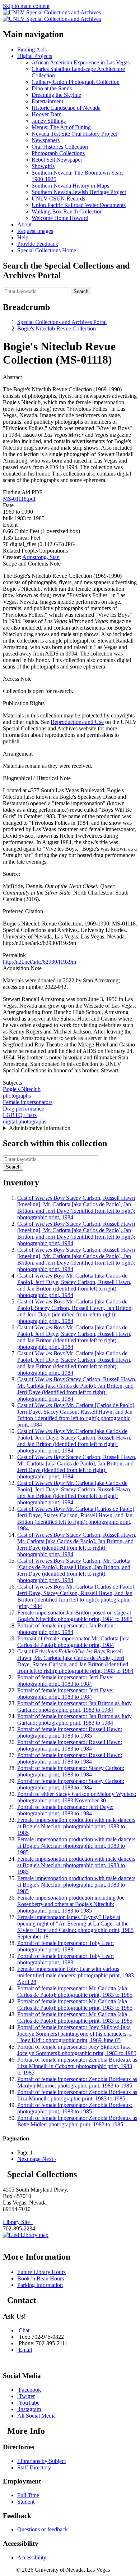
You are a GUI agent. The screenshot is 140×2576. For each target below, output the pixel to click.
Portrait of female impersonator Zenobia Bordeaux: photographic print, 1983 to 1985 (75, 2108)
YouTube (29, 2403)
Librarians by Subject (41, 2461)
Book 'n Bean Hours (41, 2278)
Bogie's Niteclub (22, 1089)
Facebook (30, 2390)
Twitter (27, 2396)
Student (26, 2502)
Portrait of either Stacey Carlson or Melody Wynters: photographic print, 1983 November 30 (77, 1797)
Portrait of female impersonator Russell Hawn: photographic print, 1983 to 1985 (70, 1732)
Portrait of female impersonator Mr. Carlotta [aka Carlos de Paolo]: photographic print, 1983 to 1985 (75, 1992)
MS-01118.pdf (19, 499)
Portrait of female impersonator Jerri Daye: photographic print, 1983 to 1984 (65, 1681)
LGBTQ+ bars (20, 1115)
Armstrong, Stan (41, 557)
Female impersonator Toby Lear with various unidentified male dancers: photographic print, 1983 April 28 (76, 1975)
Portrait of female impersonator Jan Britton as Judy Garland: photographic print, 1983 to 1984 (74, 1706)
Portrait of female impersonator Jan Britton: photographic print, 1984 (66, 1629)
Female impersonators (28, 1102)
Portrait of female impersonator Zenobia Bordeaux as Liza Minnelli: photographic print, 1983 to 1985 (77, 2095)
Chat (24, 2330)
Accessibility (32, 2557)
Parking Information (40, 2285)
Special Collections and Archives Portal (62, 322)
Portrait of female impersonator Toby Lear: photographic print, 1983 (66, 1946)
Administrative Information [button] (40, 1128)
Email (25, 2350)
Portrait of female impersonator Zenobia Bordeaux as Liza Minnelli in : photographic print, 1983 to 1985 (77, 2066)
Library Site (18, 2222)
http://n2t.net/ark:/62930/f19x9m (39, 962)
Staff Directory (34, 2467)
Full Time (28, 2495)
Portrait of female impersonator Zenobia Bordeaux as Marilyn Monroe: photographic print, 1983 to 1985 (77, 2082)
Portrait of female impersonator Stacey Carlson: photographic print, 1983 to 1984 (71, 1771)
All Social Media (36, 2416)
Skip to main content (26, 6)
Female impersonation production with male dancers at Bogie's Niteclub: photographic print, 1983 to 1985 (76, 1826)
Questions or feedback (43, 2529)
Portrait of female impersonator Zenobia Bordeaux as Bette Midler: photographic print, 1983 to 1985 (77, 2121)
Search (81, 291)
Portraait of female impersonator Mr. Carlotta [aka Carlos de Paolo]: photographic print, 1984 (73, 1642)
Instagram (30, 2409)
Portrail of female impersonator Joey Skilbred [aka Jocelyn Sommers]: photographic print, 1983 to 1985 (77, 2050)
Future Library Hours (41, 2272)
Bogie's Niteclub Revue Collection (57, 328)
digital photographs (25, 1122)
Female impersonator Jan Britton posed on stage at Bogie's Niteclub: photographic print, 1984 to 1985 (75, 1616)
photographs (17, 1096)
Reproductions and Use (77, 722)
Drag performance (24, 1109)
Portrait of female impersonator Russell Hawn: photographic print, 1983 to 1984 (70, 1745)
